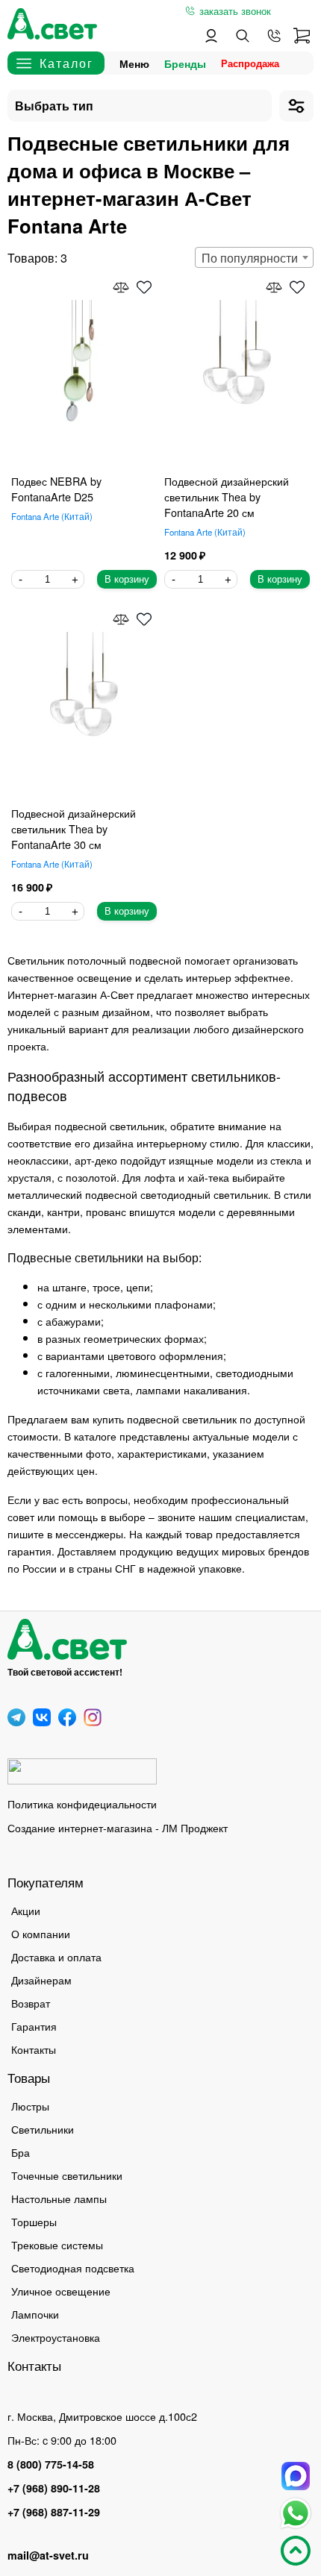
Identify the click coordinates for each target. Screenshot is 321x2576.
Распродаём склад (254, 63)
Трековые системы (57, 2244)
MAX (296, 2476)
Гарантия (34, 2026)
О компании (41, 1933)
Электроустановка (56, 2337)
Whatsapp (296, 2513)
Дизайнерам (41, 1980)
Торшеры (34, 2221)
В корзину (127, 579)
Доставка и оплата (56, 1956)
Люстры (30, 2106)
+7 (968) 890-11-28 (54, 2488)
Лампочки (35, 2314)
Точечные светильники (67, 2175)
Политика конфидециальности (82, 1803)
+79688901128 (274, 36)
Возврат (31, 2003)
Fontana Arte (50, 516)
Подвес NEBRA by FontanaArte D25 (56, 489)
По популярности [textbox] (250, 258)
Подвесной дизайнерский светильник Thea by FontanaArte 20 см (227, 496)
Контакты (34, 2049)
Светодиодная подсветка (73, 2268)
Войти (211, 36)
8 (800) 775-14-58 (51, 2464)
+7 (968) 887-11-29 (54, 2512)
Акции (26, 1910)
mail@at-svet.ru (48, 2555)
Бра (21, 2152)
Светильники (43, 2129)
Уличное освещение (61, 2291)
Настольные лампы (59, 2198)
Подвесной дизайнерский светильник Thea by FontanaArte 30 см (74, 828)
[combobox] (254, 257)
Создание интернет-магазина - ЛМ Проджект (118, 1827)
